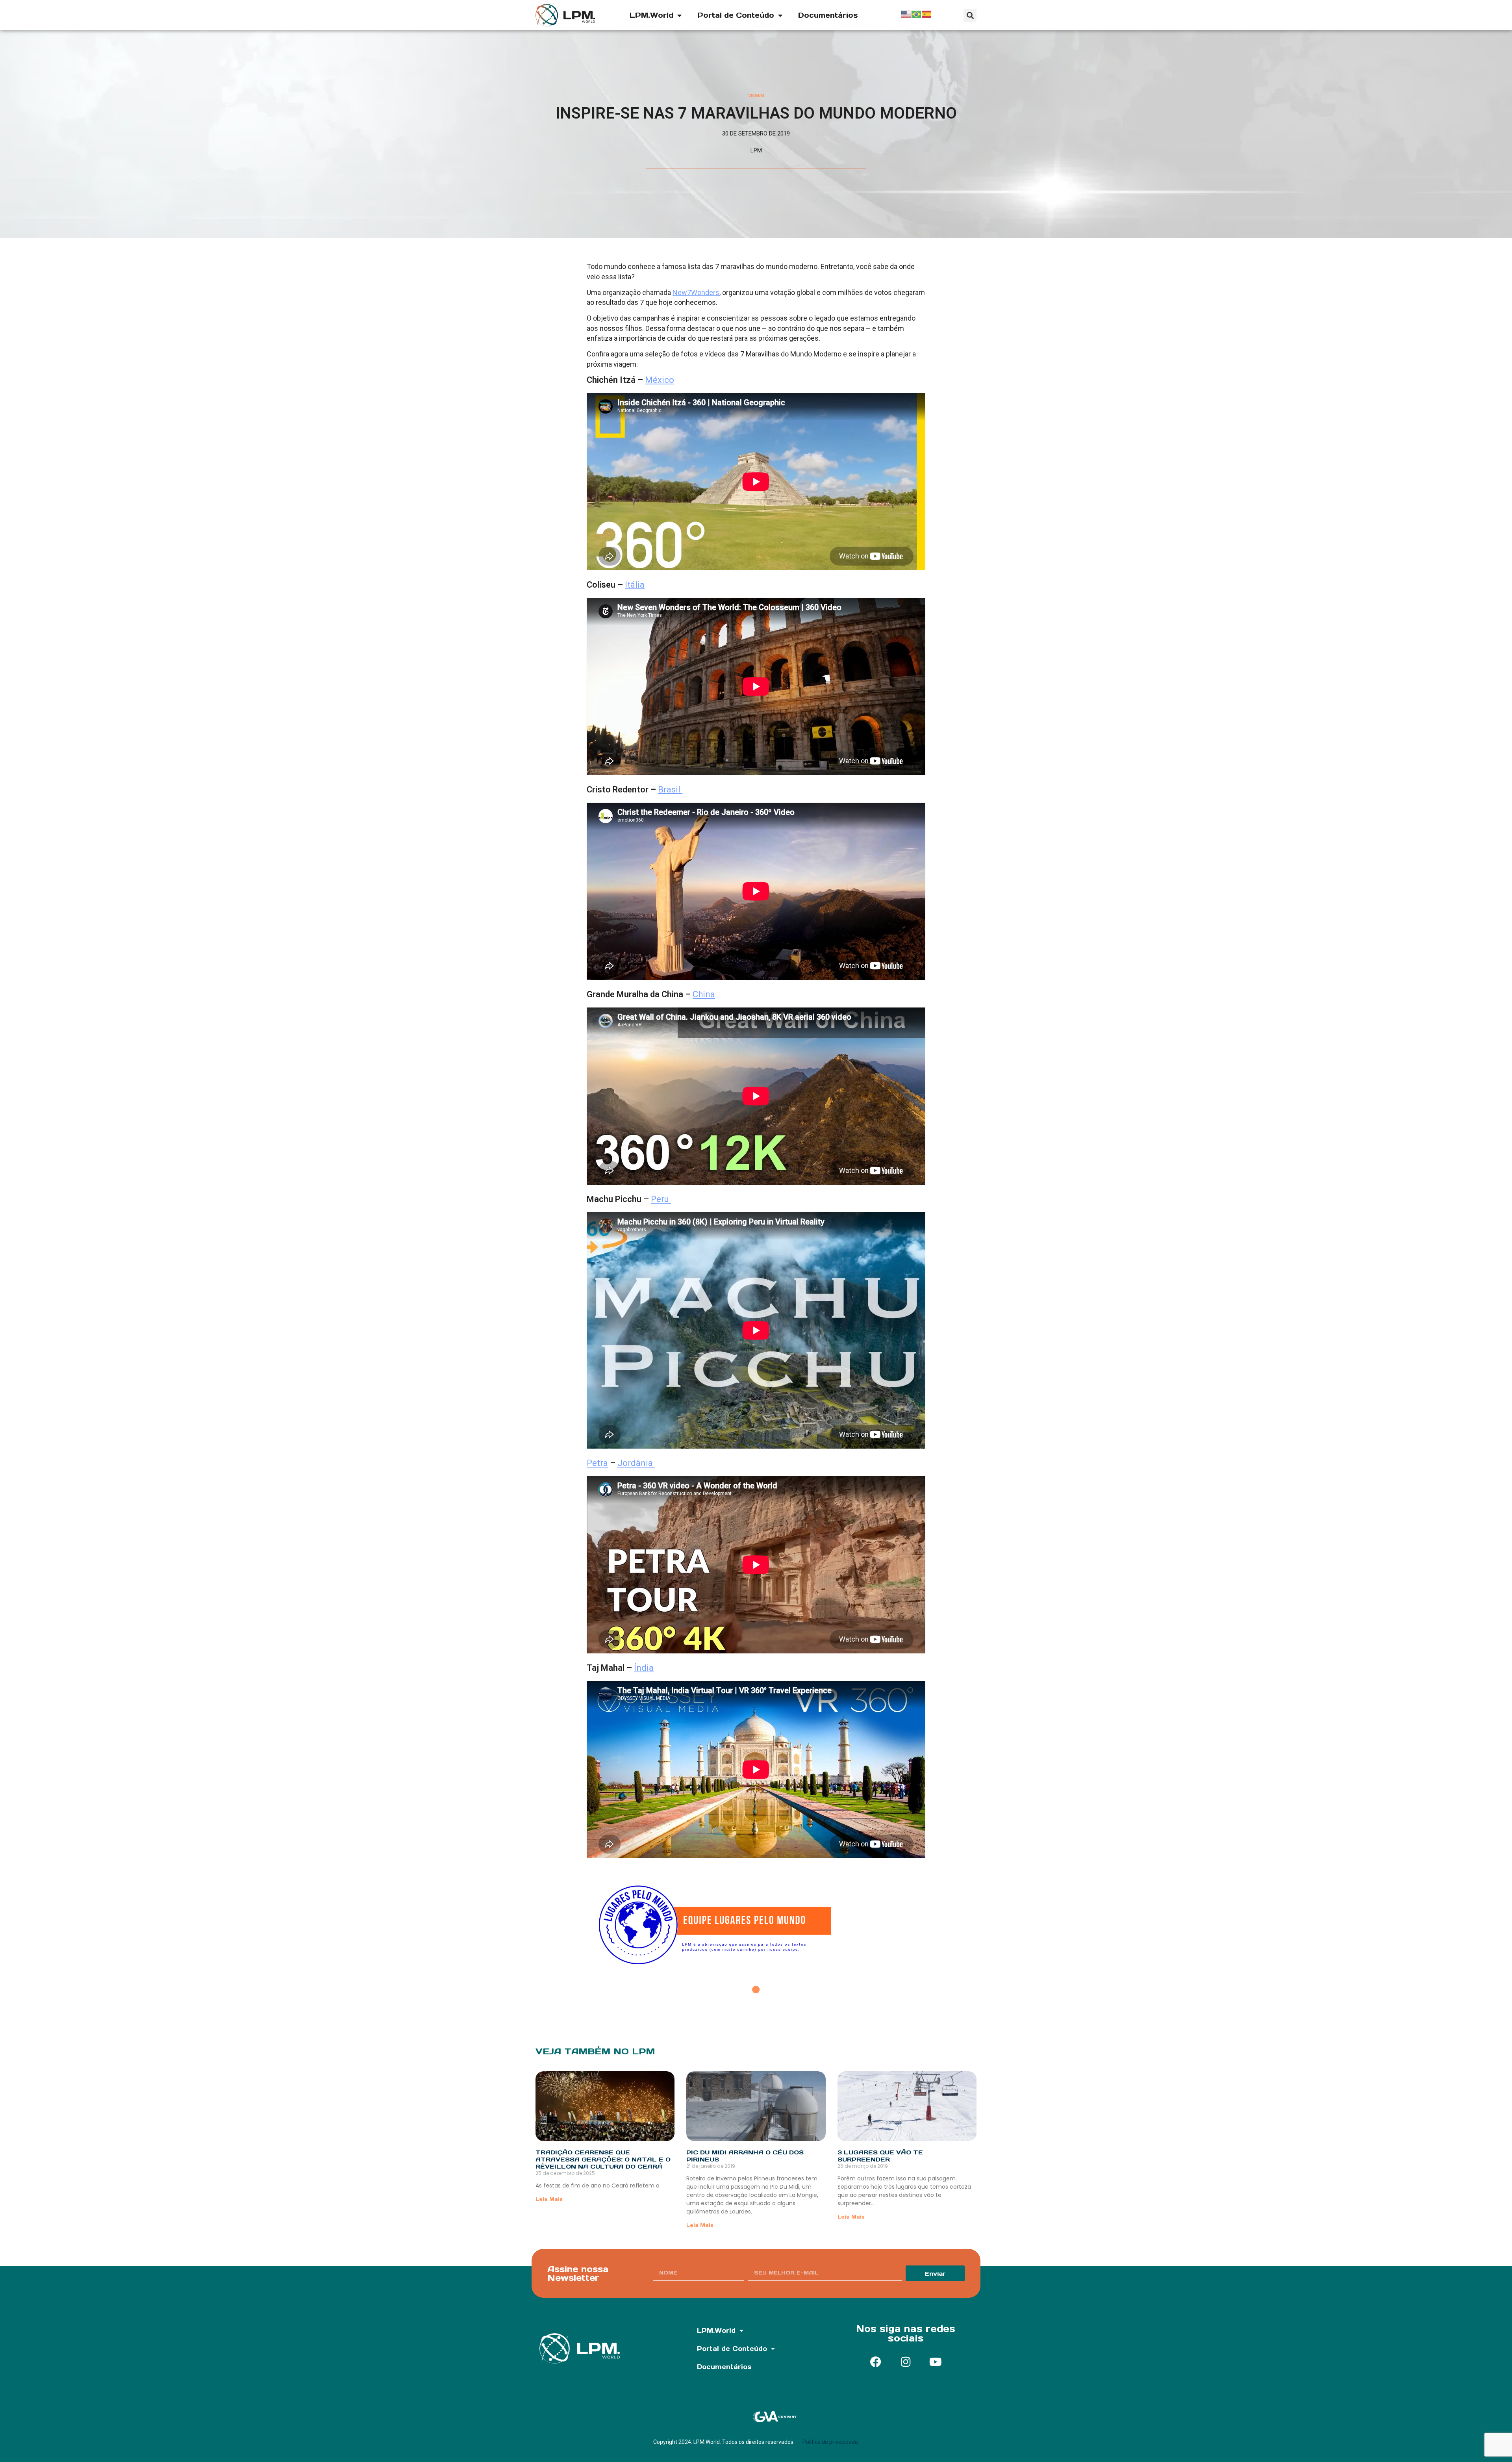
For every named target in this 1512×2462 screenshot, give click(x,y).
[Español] (927, 13)
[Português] (917, 13)
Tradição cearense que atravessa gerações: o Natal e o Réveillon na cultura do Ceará (603, 2159)
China (704, 994)
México (660, 380)
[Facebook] (876, 2362)
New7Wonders (696, 292)
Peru (661, 1199)
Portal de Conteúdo (736, 15)
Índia (644, 1668)
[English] (906, 13)
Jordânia (636, 1463)
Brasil (670, 789)
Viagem (756, 96)
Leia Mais (549, 2199)
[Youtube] (936, 2362)
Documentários (828, 15)
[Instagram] (906, 2362)
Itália (635, 585)
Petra (597, 1463)
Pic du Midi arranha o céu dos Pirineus (745, 2156)
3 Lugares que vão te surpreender (880, 2156)
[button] (970, 15)
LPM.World (651, 15)
